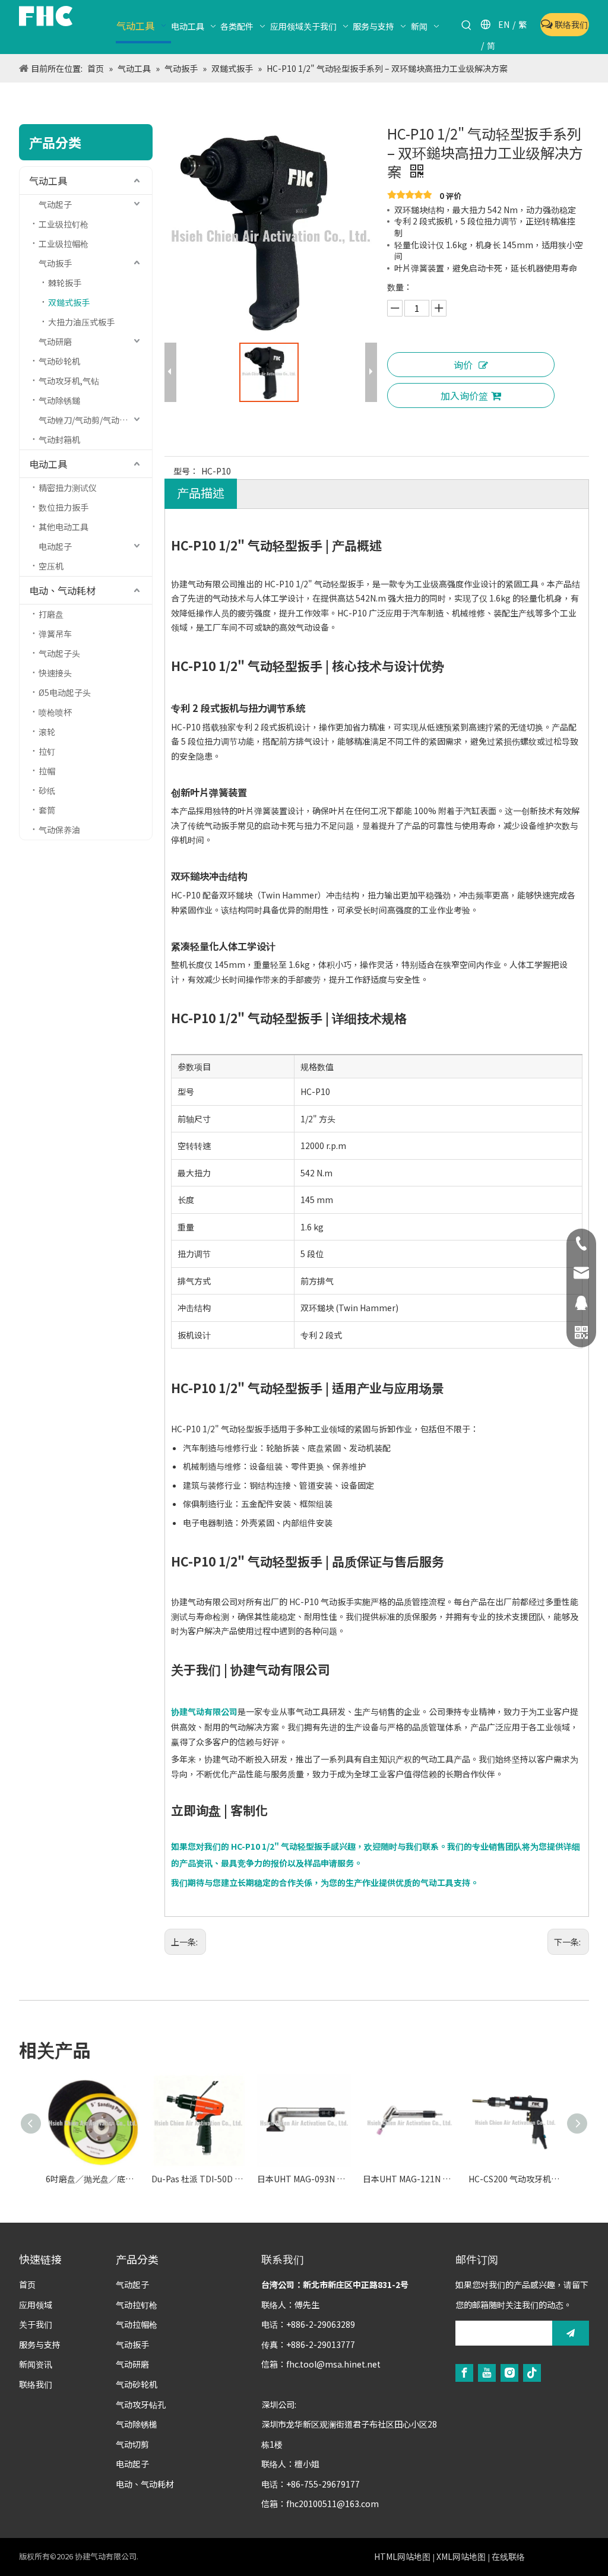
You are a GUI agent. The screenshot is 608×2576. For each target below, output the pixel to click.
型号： (186, 471)
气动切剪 (132, 2444)
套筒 (47, 810)
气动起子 (55, 204)
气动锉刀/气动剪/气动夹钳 (87, 420)
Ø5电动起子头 (65, 692)
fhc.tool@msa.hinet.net (333, 2364)
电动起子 (55, 546)
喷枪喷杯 (55, 712)
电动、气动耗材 (62, 590)
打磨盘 (51, 614)
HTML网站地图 (402, 2556)
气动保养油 (59, 830)
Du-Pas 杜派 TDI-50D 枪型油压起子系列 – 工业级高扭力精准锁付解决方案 (198, 2179)
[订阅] (571, 2333)
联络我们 (570, 24)
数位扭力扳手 (64, 507)
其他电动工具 (64, 527)
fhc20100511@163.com (332, 2504)
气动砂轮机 (59, 361)
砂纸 (47, 790)
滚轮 (47, 732)
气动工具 (48, 181)
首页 (27, 2284)
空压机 (51, 566)
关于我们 (36, 2324)
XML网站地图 (461, 2556)
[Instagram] (509, 2373)
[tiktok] (532, 2373)
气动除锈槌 (137, 2424)
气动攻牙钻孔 (141, 2404)
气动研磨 (55, 341)
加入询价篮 (464, 395)
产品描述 (201, 493)
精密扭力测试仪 (68, 488)
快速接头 (55, 673)
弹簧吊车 (55, 634)
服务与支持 (40, 2344)
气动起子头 (59, 653)
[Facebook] (464, 2373)
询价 (463, 365)
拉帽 (47, 771)
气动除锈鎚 (59, 400)
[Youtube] (487, 2373)
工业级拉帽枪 (64, 243)
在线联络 (508, 2556)
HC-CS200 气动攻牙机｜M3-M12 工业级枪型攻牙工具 (515, 2179)
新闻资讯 (36, 2364)
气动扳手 (55, 263)
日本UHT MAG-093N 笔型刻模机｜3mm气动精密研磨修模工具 (304, 2179)
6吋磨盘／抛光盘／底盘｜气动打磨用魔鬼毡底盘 (93, 2179)
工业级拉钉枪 (64, 224)
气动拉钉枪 (137, 2305)
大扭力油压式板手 (81, 322)
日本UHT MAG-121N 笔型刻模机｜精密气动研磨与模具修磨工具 (410, 2179)
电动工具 (48, 464)
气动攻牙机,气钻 (69, 381)
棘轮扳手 (65, 283)
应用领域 (36, 2305)
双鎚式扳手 (69, 302)
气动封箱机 (59, 439)
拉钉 (47, 751)
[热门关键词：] (467, 26)
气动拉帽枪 (137, 2324)
